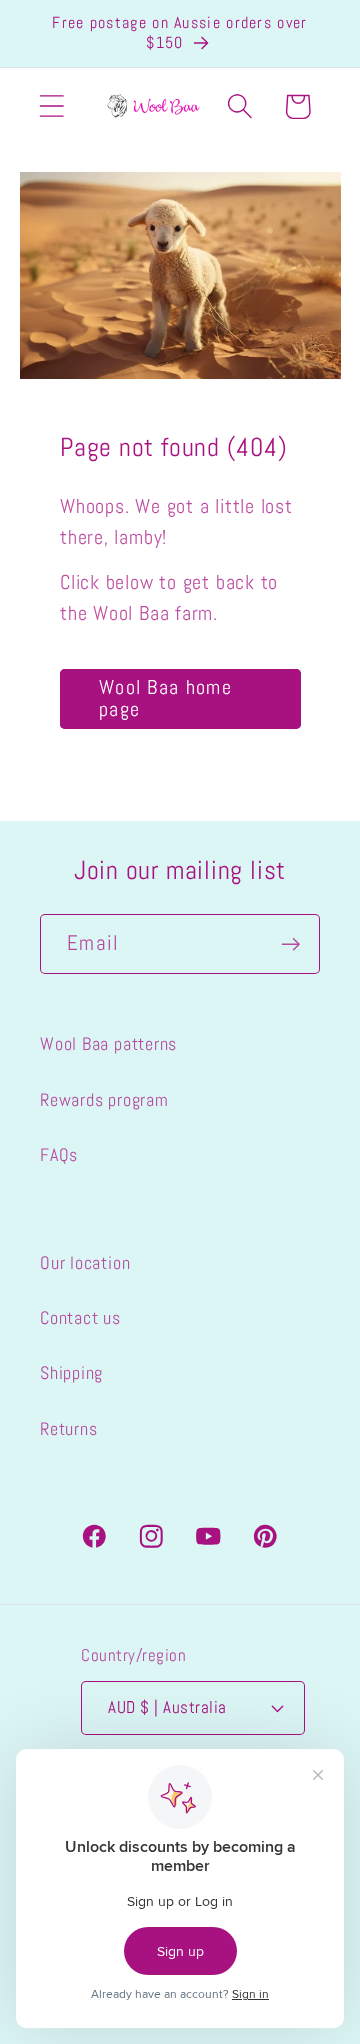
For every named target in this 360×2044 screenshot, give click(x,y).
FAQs (59, 1154)
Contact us (80, 1317)
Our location (85, 1262)
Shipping (71, 1372)
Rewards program (104, 1099)
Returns (68, 1428)
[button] (51, 106)
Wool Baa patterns (108, 1043)
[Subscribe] (290, 944)
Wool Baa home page (165, 698)
